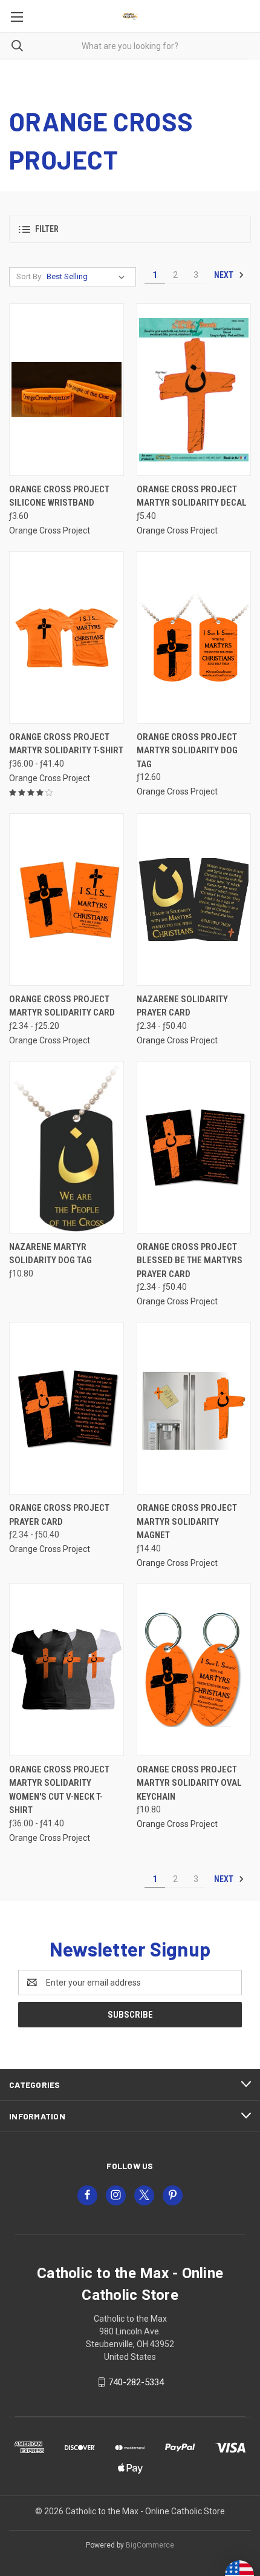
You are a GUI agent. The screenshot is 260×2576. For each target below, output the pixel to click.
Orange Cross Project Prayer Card (59, 1515)
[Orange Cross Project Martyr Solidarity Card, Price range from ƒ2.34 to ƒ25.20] (67, 900)
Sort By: (30, 276)
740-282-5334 (136, 2382)
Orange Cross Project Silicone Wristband (59, 496)
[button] (130, 229)
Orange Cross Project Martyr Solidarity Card (62, 1006)
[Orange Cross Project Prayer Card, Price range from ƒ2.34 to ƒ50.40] (67, 1408)
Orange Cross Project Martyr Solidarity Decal (192, 496)
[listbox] (88, 277)
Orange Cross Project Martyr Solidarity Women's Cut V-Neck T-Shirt (59, 1790)
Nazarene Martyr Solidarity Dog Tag (50, 1254)
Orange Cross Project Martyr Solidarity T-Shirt (66, 744)
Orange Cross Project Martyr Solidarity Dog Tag (187, 751)
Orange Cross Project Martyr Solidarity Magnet (187, 1521)
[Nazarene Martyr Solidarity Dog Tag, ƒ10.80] (67, 1147)
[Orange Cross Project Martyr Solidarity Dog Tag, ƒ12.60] (194, 637)
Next (225, 275)
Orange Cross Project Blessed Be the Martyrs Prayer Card (190, 1260)
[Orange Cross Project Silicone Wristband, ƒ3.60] (67, 390)
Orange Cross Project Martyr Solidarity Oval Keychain (189, 1783)
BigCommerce (150, 2545)
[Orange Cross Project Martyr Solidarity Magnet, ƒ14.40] (194, 1408)
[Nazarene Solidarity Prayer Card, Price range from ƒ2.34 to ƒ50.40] (194, 900)
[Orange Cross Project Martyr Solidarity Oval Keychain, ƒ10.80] (194, 1670)
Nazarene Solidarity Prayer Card (182, 1006)
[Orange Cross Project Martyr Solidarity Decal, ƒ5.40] (194, 390)
